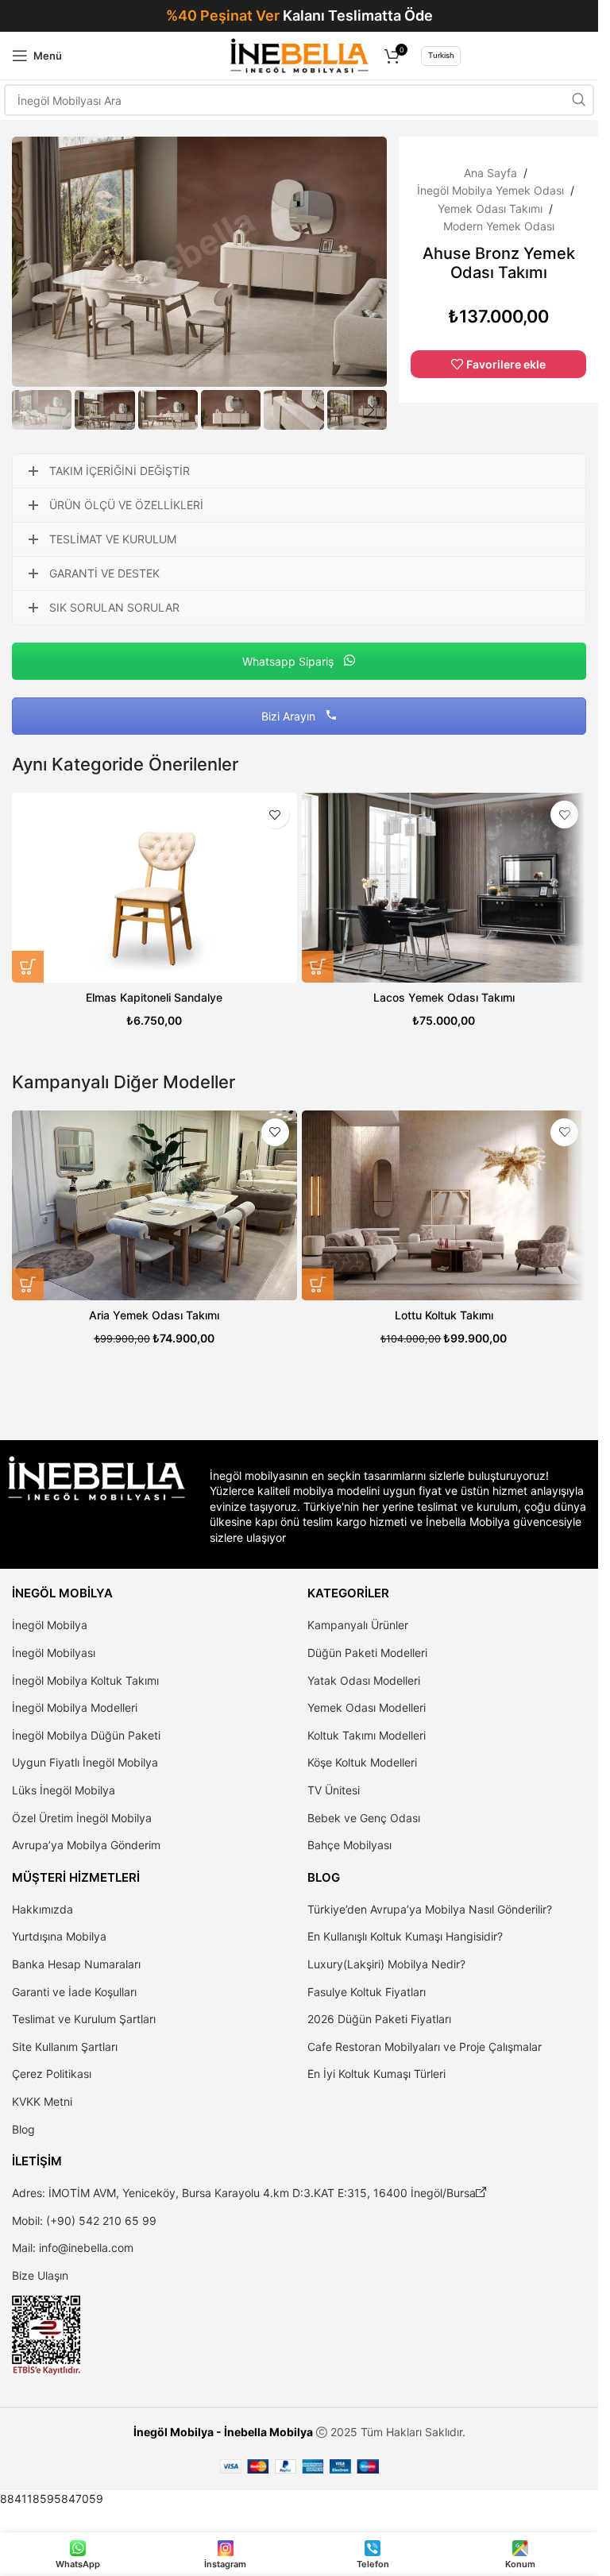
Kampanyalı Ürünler (358, 1625)
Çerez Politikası (52, 2074)
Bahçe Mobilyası (349, 1845)
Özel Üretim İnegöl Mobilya (82, 1818)
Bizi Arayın (290, 716)
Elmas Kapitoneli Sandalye (154, 997)
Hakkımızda (42, 1909)
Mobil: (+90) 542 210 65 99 (84, 2221)
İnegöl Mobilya (50, 1625)
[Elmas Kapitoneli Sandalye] (154, 888)
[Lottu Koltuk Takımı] (444, 1205)
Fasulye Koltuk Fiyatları (367, 1992)
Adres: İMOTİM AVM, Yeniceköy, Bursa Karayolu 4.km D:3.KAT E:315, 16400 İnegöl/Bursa (249, 2193)
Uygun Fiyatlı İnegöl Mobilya (85, 1762)
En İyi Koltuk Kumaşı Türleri (376, 2074)
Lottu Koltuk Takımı (444, 1315)
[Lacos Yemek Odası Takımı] (444, 888)
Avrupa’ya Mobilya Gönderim (86, 1845)
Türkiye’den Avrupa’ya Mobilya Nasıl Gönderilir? (430, 1909)
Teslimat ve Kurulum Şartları (84, 2019)
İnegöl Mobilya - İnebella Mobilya (223, 2432)
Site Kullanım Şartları (65, 2047)
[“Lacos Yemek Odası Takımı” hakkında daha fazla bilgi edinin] (318, 967)
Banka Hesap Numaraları (76, 1964)
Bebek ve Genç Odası (364, 1818)
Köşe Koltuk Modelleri (362, 1762)
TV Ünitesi (334, 1790)
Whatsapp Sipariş (290, 661)
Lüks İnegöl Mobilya (64, 1790)
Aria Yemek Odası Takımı (154, 1315)
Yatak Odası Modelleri (364, 1680)
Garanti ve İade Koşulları (74, 1992)
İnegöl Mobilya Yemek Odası (490, 190)
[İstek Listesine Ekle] (275, 815)
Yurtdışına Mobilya (59, 1936)
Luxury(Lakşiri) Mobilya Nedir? (386, 1964)
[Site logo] (299, 54)
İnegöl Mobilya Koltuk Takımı (85, 1680)
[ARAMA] (578, 100)
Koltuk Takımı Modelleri (367, 1735)
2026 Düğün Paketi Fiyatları (379, 2019)
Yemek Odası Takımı (490, 209)
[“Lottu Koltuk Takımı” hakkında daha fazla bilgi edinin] (318, 1284)
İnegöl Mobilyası (54, 1653)
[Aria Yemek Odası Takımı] (154, 1205)
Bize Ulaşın (40, 2275)
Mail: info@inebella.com (73, 2248)
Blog (23, 2129)
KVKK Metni (42, 2101)
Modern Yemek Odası (499, 226)
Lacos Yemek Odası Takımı (444, 997)
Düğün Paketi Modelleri (367, 1653)
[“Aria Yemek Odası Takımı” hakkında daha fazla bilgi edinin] (28, 1284)
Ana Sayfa (490, 173)
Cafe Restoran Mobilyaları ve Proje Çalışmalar (425, 2047)
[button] (28, 261)
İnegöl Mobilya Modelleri (75, 1707)
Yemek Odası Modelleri (367, 1707)
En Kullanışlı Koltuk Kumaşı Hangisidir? (405, 1936)
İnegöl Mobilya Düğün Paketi (86, 1735)
